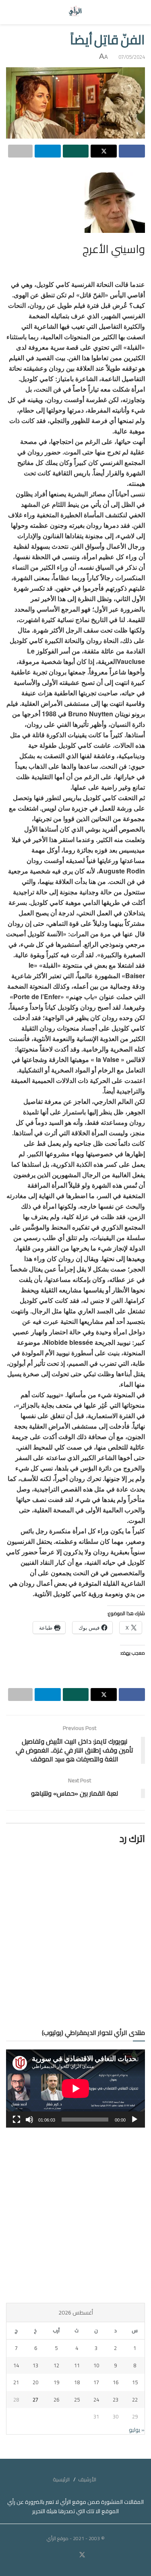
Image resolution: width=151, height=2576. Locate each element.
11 (77, 2365)
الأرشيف (87, 2479)
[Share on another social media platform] (20, 151)
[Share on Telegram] (48, 151)
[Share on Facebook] (132, 151)
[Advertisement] (75, 2215)
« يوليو (137, 2430)
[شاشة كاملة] (17, 2120)
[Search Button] (13, 12)
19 (56, 2382)
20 (35, 2382)
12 (56, 2365)
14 (16, 2365)
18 (77, 2382)
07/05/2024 (132, 57)
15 (135, 2382)
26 (56, 2400)
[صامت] (29, 2120)
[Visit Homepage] (75, 12)
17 (96, 2382)
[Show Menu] (138, 12)
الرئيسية (61, 2479)
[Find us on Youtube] (72, 2555)
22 (135, 2400)
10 (96, 2365)
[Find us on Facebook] (92, 2555)
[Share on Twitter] (104, 151)
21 (16, 2382)
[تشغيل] (134, 2120)
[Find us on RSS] (59, 2555)
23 (116, 2400)
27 (35, 2400)
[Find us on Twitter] (82, 2555)
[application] (75, 2089)
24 (96, 2400)
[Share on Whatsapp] (76, 151)
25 (77, 2400)
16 (116, 2382)
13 (35, 2365)
